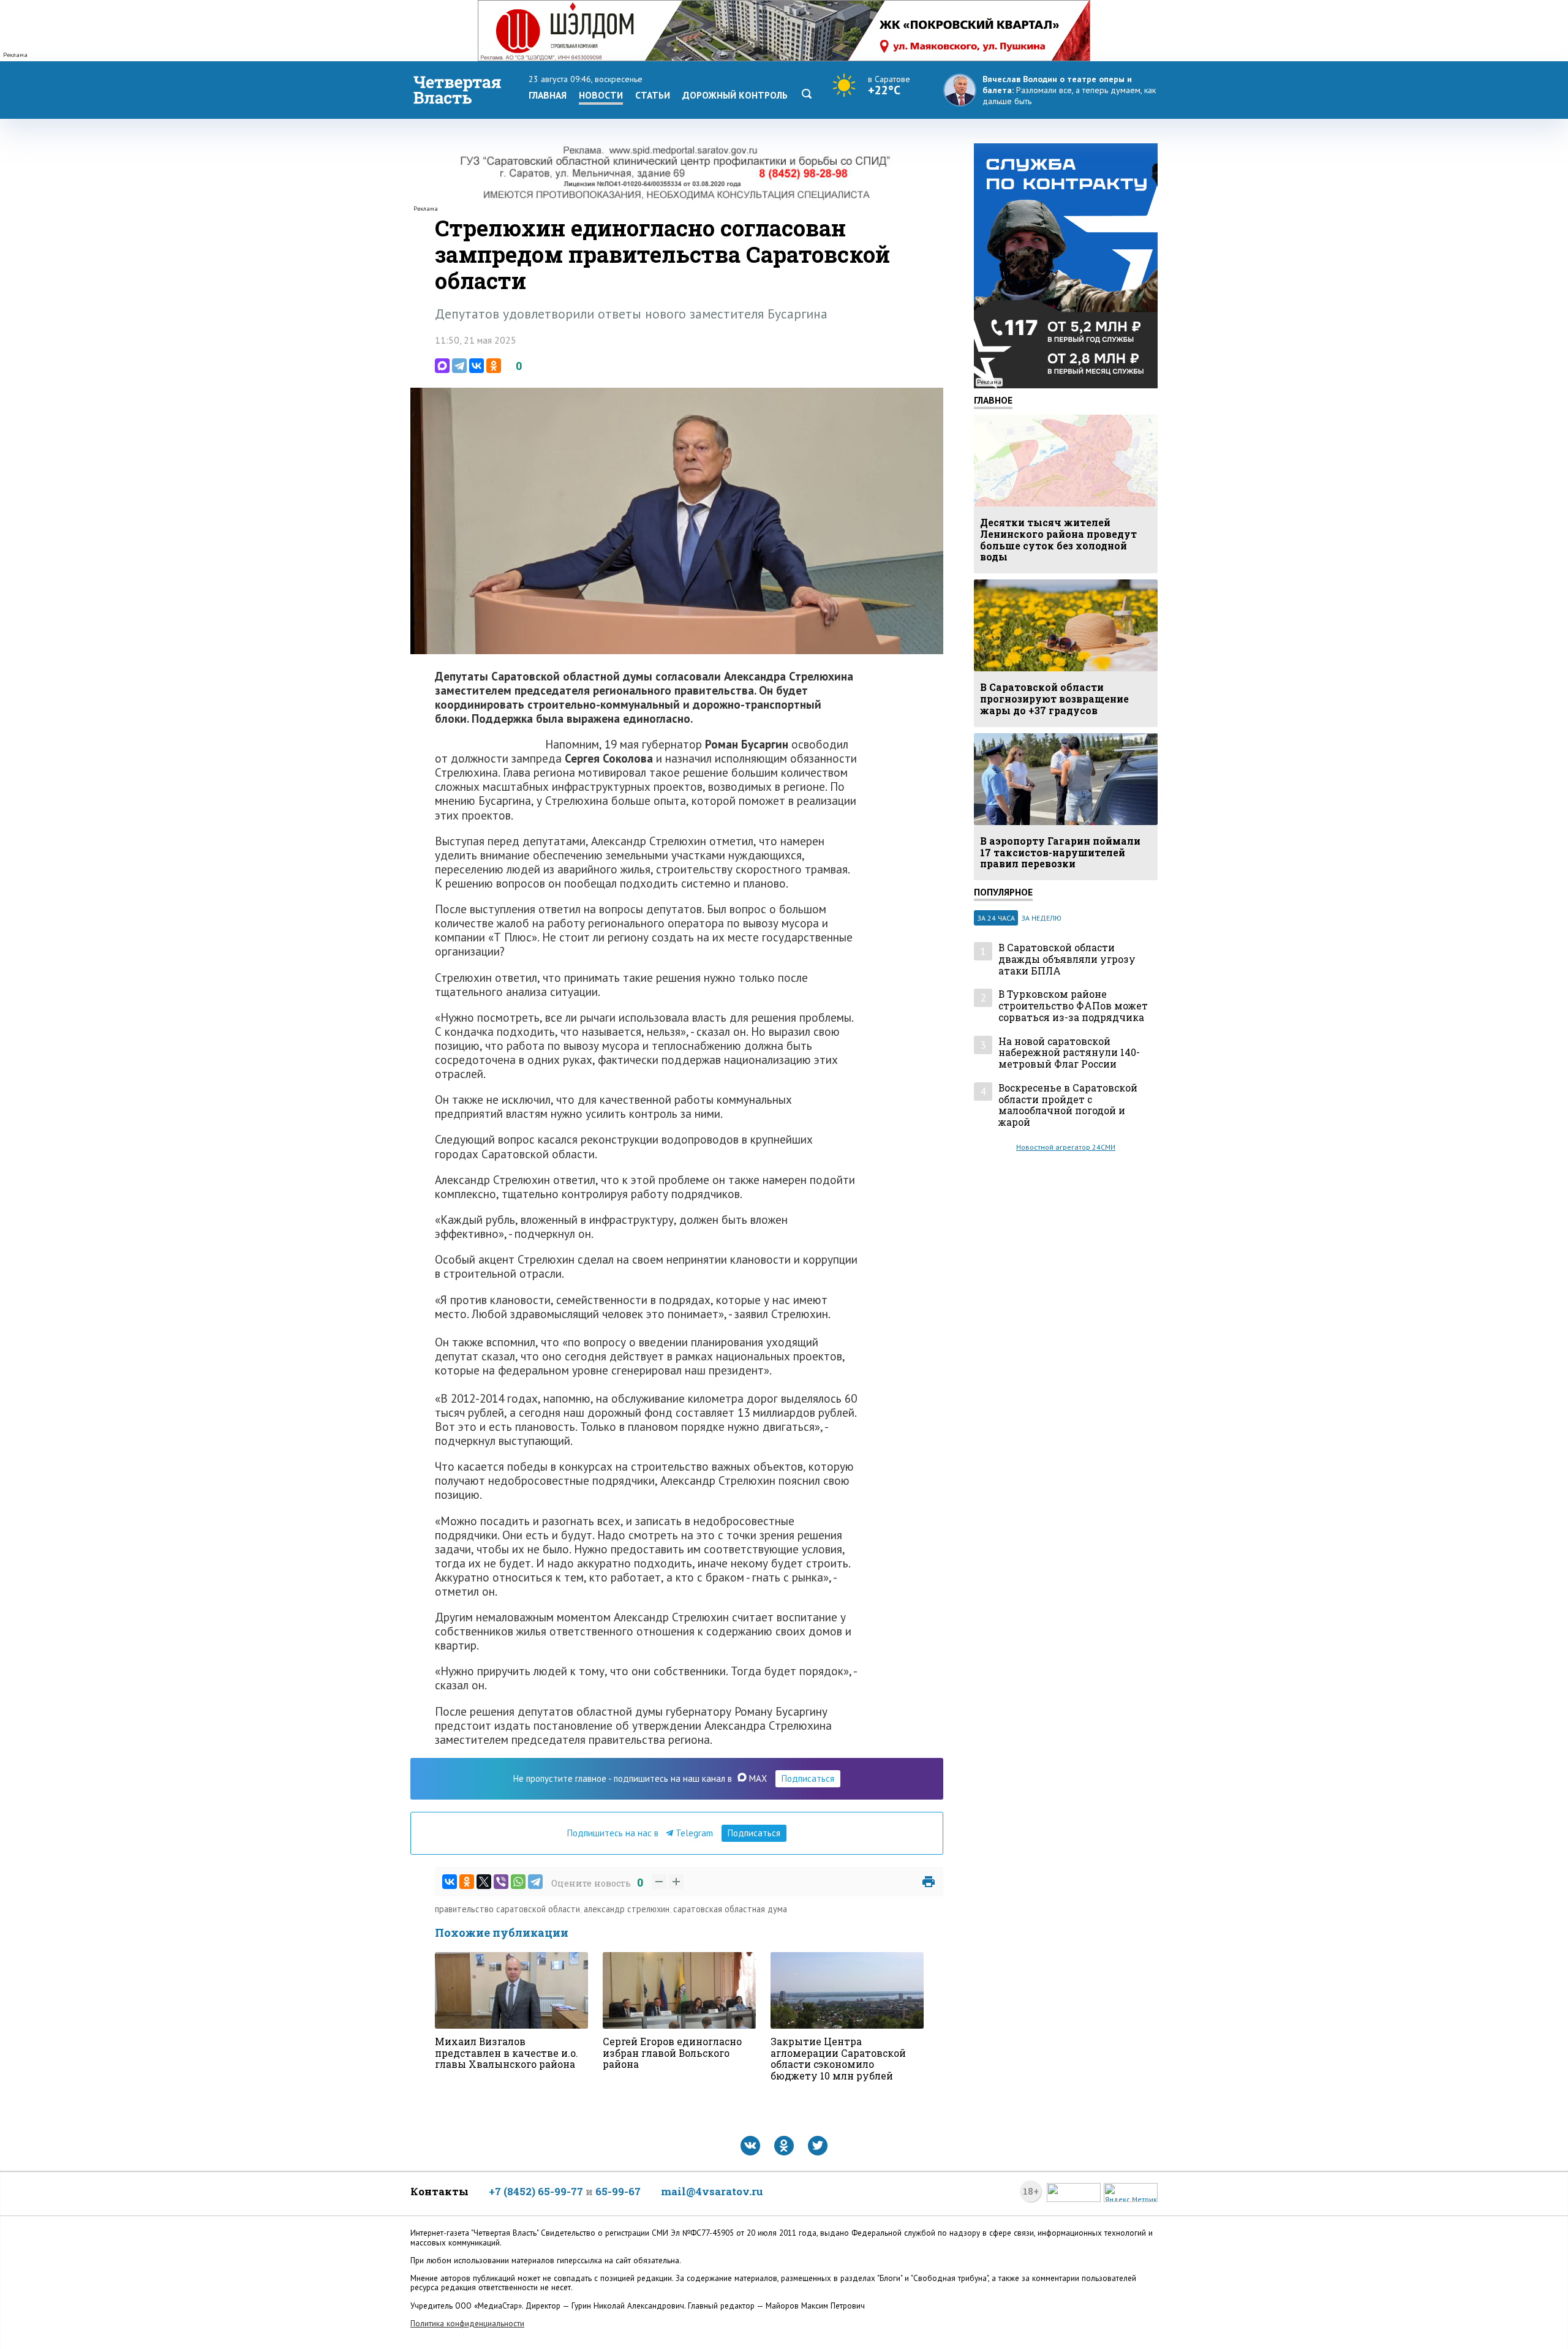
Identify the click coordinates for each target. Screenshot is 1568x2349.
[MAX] (442, 366)
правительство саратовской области (507, 1909)
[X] (484, 1882)
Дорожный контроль (735, 95)
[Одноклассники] (494, 366)
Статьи (653, 95)
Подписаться (808, 1778)
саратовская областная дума (730, 1909)
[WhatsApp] (518, 1882)
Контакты (439, 2191)
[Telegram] (459, 366)
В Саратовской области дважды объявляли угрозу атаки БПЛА (1067, 959)
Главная (548, 95)
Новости (601, 95)
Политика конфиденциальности (467, 2324)
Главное (993, 400)
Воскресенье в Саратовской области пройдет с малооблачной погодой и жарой (1068, 1105)
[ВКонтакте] (477, 366)
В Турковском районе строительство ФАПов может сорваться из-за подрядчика (1073, 1006)
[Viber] (501, 1882)
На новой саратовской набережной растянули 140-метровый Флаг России (1069, 1053)
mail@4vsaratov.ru (712, 2191)
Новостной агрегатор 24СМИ (1066, 1147)
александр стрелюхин (627, 1909)
